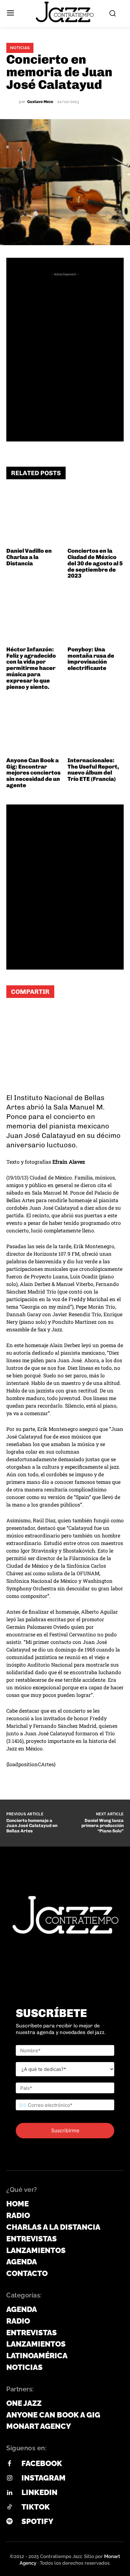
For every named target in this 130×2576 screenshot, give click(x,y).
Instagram (44, 2478)
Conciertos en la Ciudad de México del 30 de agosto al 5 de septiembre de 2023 (95, 563)
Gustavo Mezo (40, 102)
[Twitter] (54, 1015)
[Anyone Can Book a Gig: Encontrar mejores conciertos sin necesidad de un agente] (35, 726)
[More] (92, 1015)
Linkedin (39, 2492)
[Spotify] (9, 2522)
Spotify (37, 2521)
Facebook (42, 2463)
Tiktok (36, 2507)
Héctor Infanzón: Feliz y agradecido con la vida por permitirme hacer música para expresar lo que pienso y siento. (31, 668)
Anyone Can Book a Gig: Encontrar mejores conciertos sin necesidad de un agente (33, 773)
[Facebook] (35, 1015)
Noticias (20, 48)
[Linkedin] (9, 2493)
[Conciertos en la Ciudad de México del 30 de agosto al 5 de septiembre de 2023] (96, 517)
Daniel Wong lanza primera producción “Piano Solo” (103, 1826)
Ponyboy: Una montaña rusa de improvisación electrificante (91, 659)
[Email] (73, 1015)
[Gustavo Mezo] (13, 102)
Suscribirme (65, 2130)
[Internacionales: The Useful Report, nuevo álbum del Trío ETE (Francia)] (96, 726)
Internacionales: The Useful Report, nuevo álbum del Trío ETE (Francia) (93, 770)
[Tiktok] (9, 2507)
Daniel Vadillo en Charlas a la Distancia (29, 557)
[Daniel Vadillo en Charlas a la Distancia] (35, 517)
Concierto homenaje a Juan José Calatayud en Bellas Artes (32, 1826)
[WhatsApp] (16, 1015)
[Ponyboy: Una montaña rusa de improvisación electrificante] (96, 615)
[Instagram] (9, 2478)
